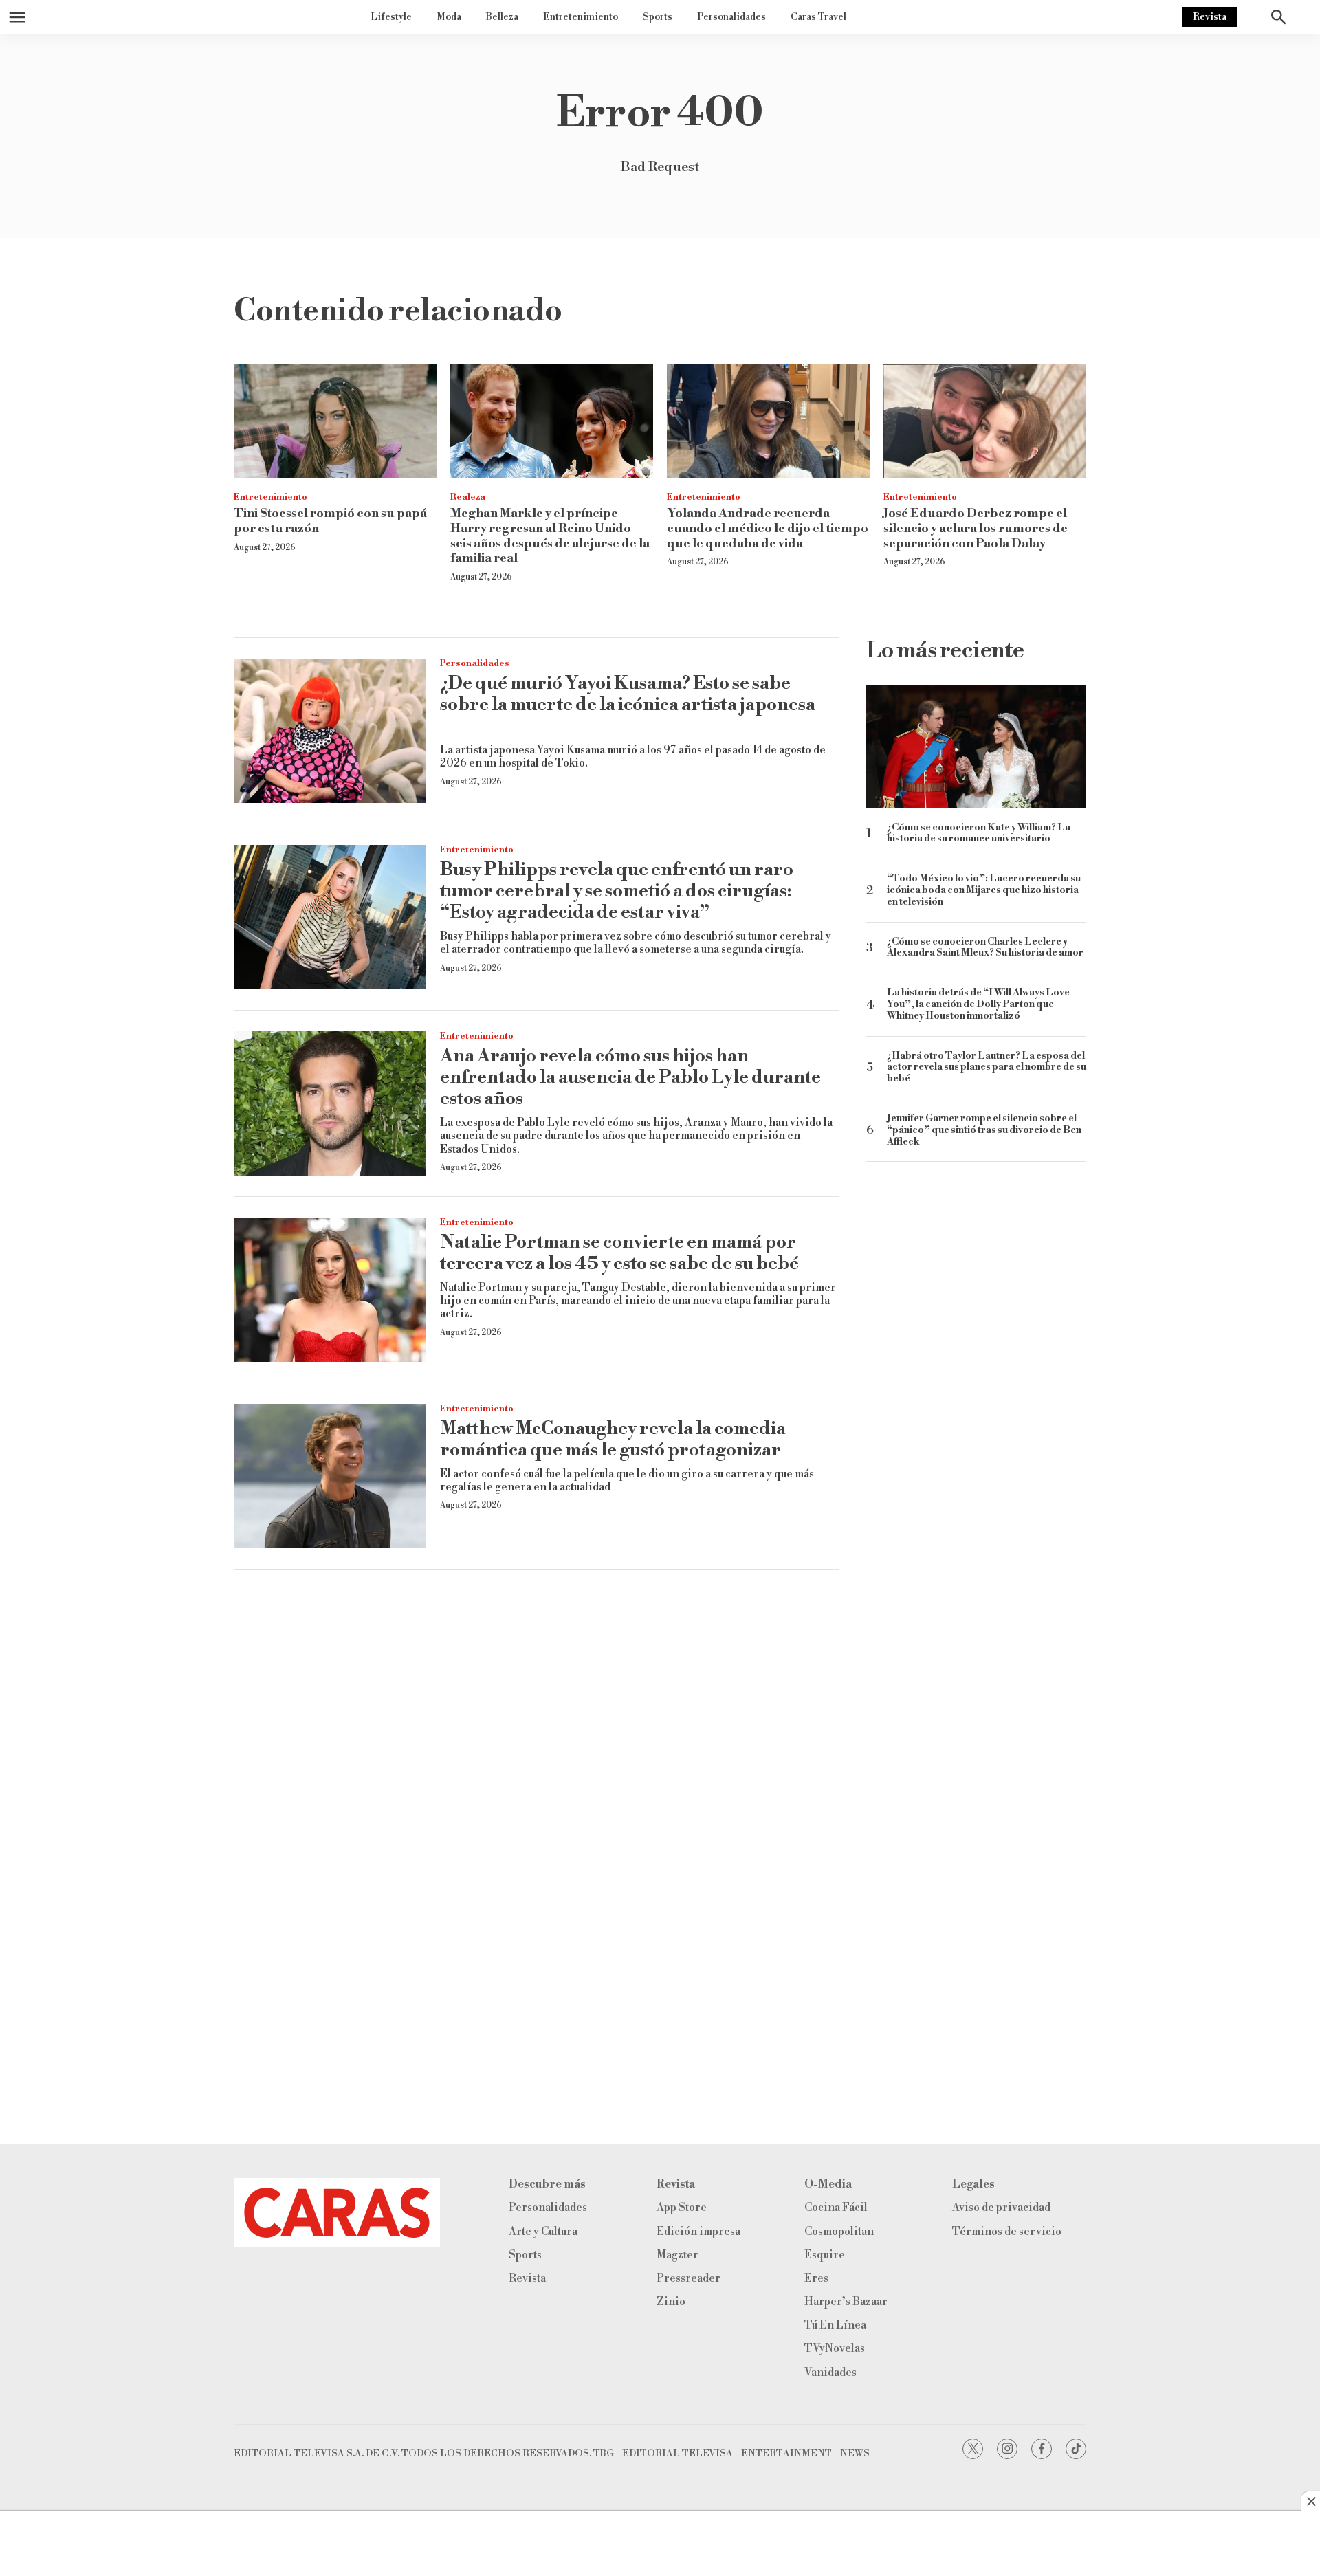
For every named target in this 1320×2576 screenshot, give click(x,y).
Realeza (468, 497)
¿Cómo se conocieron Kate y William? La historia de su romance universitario (979, 834)
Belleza (502, 17)
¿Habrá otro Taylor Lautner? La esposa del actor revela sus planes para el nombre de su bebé (987, 1068)
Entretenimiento (581, 17)
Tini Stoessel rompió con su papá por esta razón (330, 521)
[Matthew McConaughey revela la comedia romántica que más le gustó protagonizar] (330, 1476)
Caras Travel (818, 17)
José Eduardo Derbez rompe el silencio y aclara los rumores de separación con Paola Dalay (976, 528)
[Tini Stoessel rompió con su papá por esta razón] (335, 421)
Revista (1210, 17)
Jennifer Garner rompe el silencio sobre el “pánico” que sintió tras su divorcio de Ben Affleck (984, 1130)
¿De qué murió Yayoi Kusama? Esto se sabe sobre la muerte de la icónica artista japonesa (628, 694)
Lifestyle (391, 17)
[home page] (337, 2213)
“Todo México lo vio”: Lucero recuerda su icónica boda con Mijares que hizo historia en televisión (984, 890)
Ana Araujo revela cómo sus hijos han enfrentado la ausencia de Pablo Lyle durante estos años (630, 1077)
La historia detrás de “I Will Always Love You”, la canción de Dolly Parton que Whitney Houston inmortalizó (978, 1004)
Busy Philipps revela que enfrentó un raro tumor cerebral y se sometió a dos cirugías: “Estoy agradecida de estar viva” (617, 891)
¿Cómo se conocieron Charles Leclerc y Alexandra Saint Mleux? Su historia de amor (985, 948)
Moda (449, 17)
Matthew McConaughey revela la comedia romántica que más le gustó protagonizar (613, 1439)
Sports (658, 17)
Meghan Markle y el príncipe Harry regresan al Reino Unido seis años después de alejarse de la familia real (550, 536)
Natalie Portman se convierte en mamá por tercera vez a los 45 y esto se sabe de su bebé (619, 1253)
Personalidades (731, 17)
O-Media (828, 2184)
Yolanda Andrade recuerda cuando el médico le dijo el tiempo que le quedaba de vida (768, 528)
